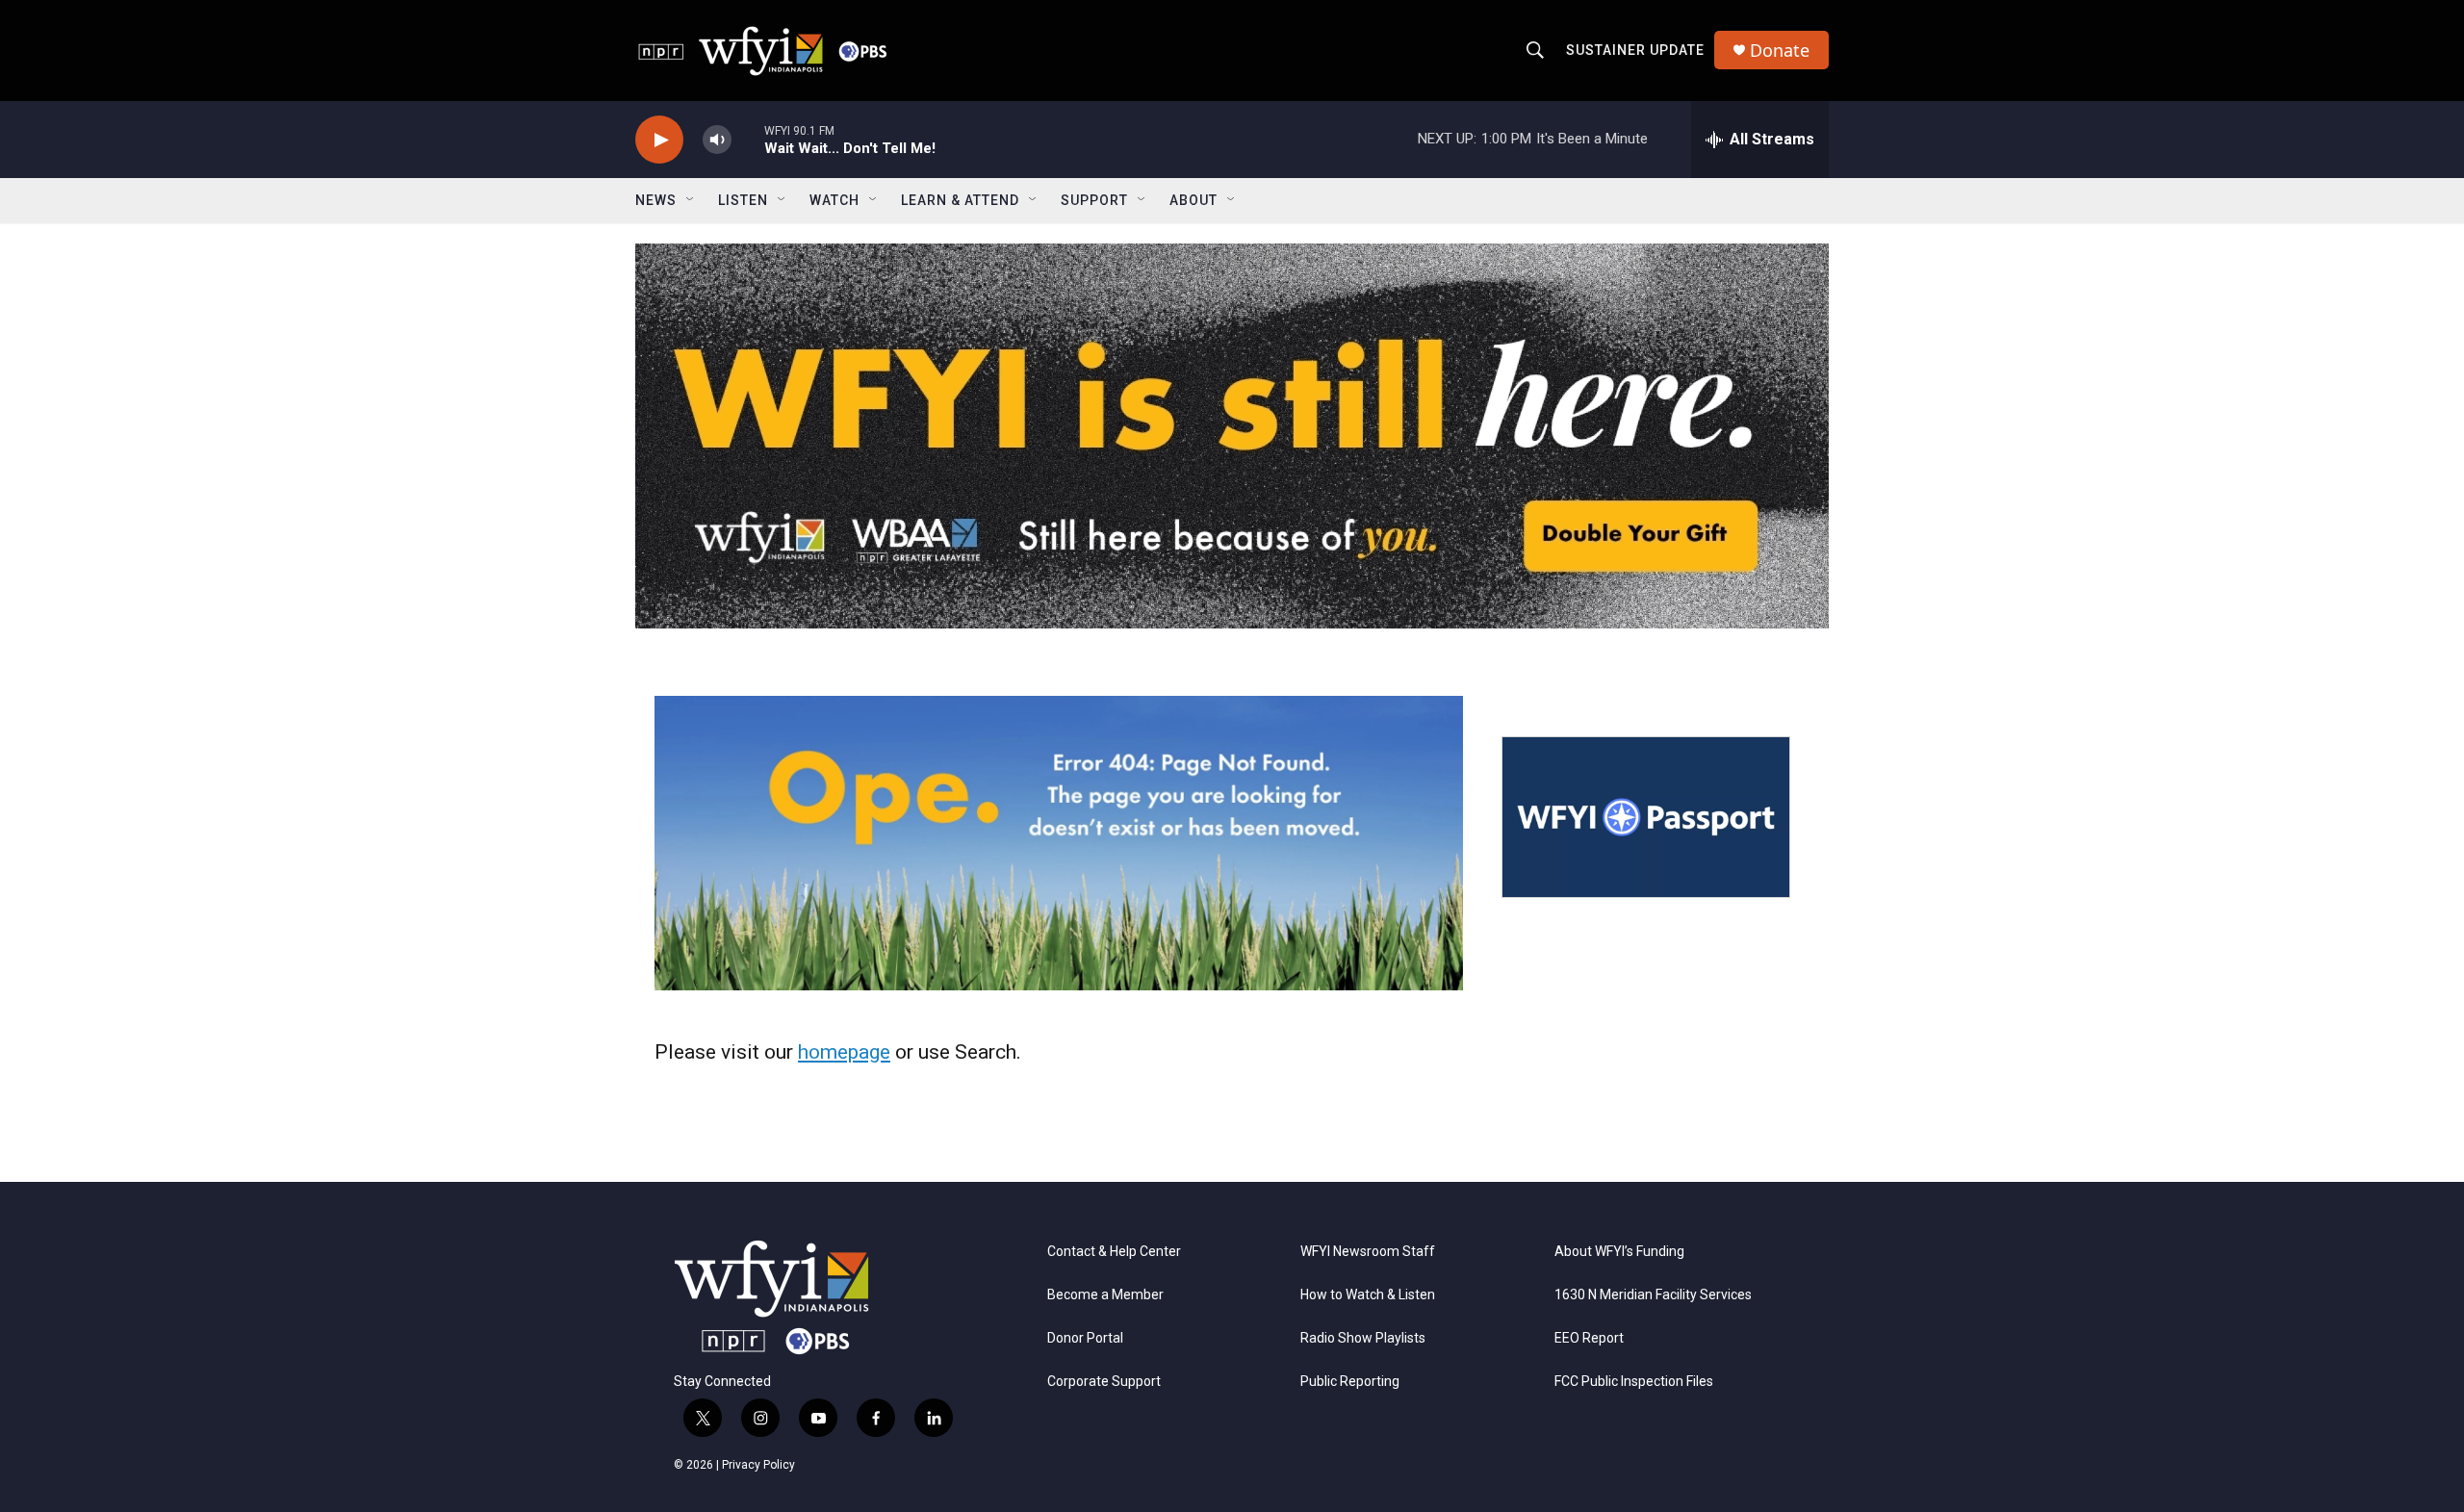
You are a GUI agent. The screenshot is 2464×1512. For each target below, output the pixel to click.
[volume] (717, 140)
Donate (1780, 51)
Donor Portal (1085, 1338)
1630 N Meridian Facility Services (1653, 1295)
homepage (844, 1052)
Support (1094, 200)
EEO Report (1589, 1338)
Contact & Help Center (1114, 1252)
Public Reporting (1350, 1382)
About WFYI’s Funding (1619, 1252)
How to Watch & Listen (1368, 1295)
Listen (743, 200)
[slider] (748, 139)
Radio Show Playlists (1363, 1338)
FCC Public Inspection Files (1634, 1382)
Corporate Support (1104, 1382)
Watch (834, 200)
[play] (659, 140)
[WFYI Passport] (1646, 817)
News (656, 200)
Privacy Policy (758, 1465)
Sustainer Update (1635, 50)
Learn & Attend (960, 200)
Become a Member (1105, 1295)
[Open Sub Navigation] (691, 200)
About (1193, 200)
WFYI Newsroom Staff (1368, 1252)
